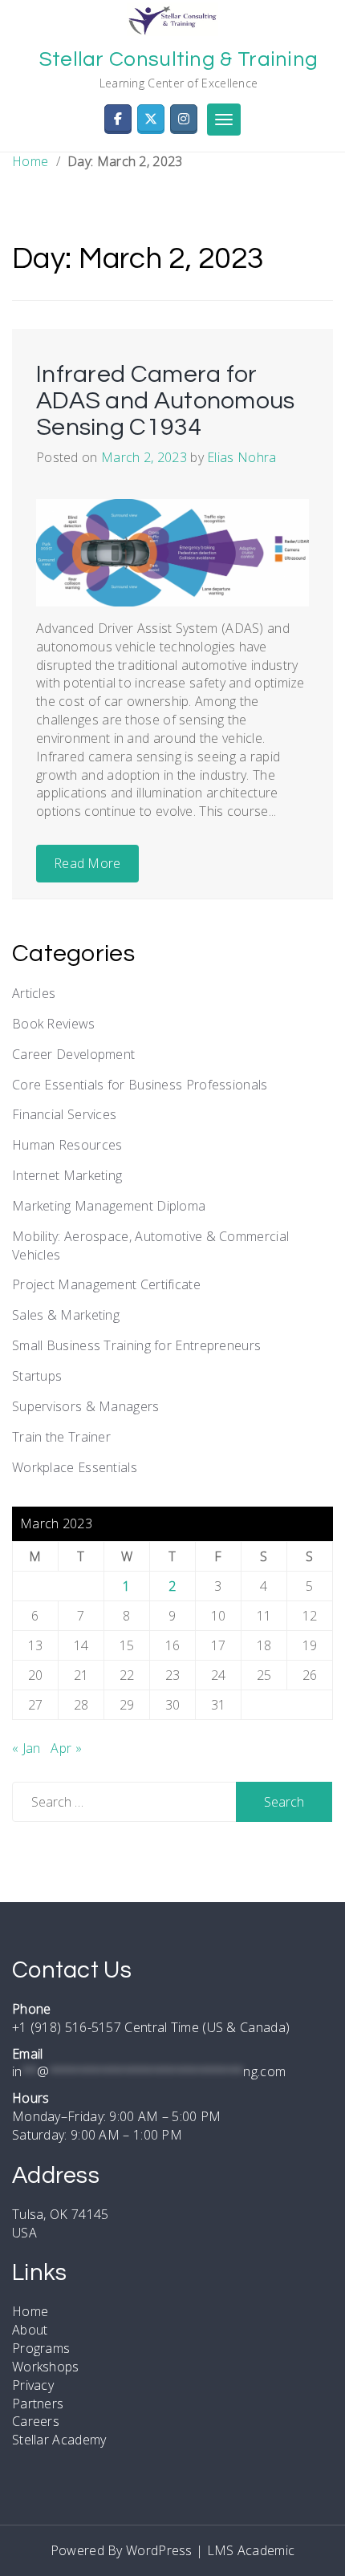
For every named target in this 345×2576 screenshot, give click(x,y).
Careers (36, 2421)
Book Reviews (54, 1024)
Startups (37, 1376)
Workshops (46, 2367)
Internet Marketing (67, 1175)
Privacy (33, 2385)
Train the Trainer (61, 1437)
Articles (34, 993)
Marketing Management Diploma (109, 1206)
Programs (41, 2348)
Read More (87, 863)
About (30, 2330)
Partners (38, 2404)
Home (30, 161)
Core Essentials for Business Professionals (140, 1085)
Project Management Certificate (106, 1284)
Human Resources (67, 1145)
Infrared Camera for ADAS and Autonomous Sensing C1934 (166, 401)
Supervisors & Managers (86, 1406)
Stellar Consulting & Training (179, 59)
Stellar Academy (59, 2440)
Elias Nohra (241, 457)
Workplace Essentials (75, 1467)
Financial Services (64, 1114)
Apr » (66, 1748)
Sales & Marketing (66, 1315)
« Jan (26, 1748)
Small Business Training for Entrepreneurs (136, 1345)
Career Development (73, 1054)
